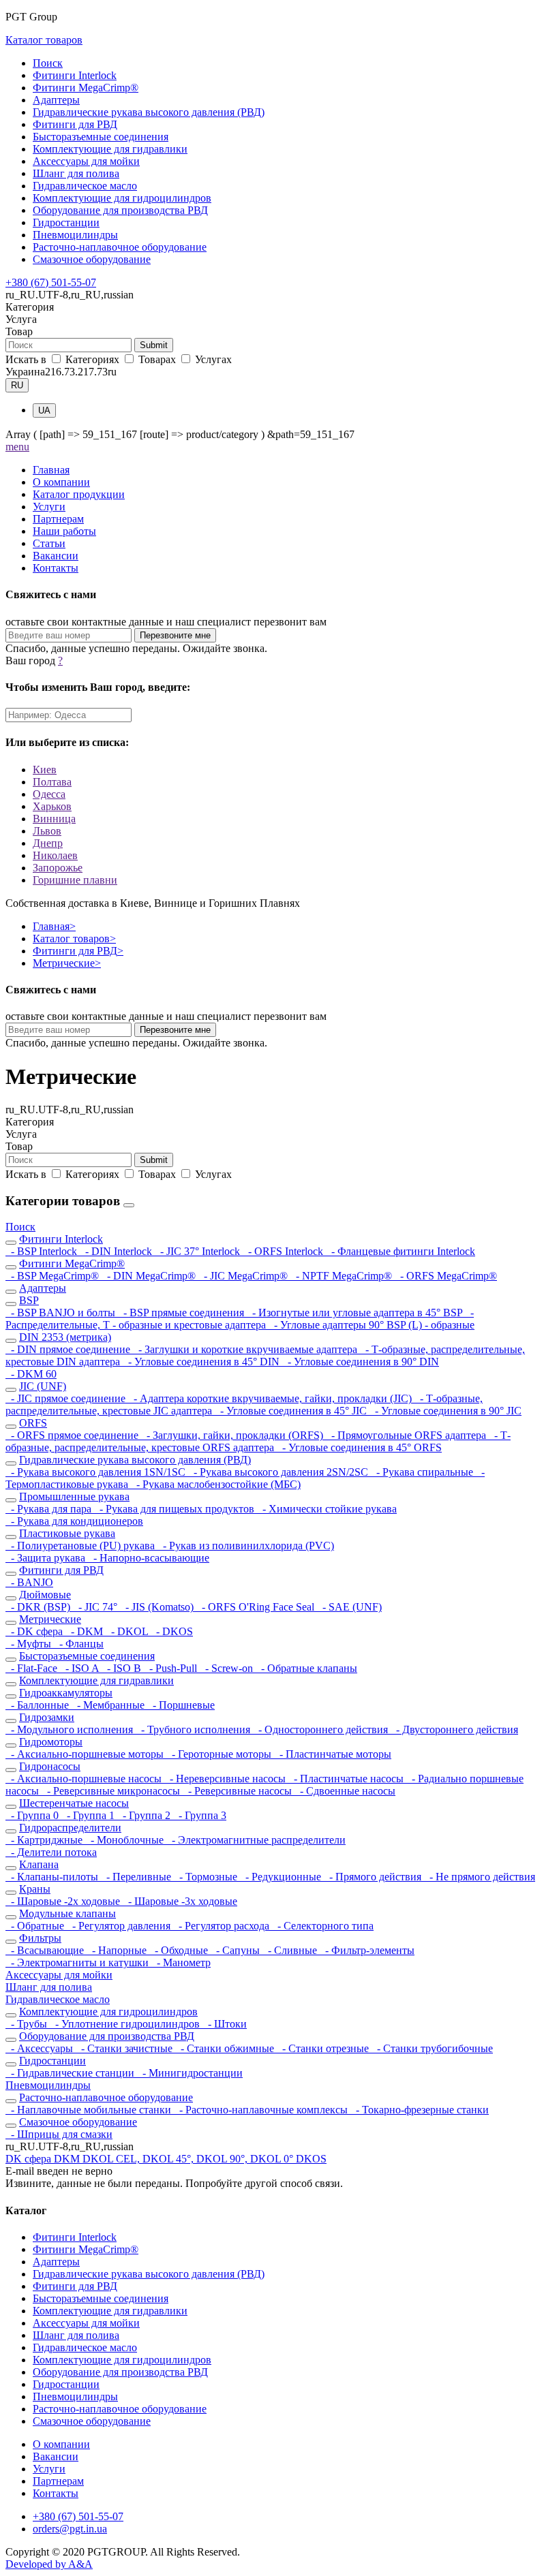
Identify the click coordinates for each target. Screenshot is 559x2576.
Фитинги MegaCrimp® (86, 88)
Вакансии (56, 556)
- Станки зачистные (125, 2048)
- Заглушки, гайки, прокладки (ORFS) (233, 1435)
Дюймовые (45, 1595)
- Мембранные (109, 1705)
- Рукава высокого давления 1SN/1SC (97, 1472)
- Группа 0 (33, 1815)
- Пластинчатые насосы (347, 1779)
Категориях (92, 359)
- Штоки (225, 2024)
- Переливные (137, 1877)
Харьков (52, 806)
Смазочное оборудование (92, 259)
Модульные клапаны (67, 1913)
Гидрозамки (47, 1717)
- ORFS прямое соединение (73, 1435)
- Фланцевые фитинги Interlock (401, 1251)
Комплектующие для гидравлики (110, 149)
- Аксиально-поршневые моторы (86, 1754)
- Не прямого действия (480, 1877)
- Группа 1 (89, 1815)
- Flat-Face (33, 1668)
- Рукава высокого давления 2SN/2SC (279, 1472)
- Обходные (180, 1950)
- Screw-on (228, 1668)
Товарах (157, 359)
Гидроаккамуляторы (66, 1693)
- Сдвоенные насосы (345, 1791)
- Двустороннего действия (454, 1729)
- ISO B (123, 1668)
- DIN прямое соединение (69, 1349)
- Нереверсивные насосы (226, 1779)
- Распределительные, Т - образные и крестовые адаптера (240, 1319)
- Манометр (181, 1962)
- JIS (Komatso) (158, 1607)
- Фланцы (79, 1644)
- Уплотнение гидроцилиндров (126, 2024)
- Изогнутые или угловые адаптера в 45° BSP (356, 1313)
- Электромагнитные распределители (256, 1840)
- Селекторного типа (323, 1926)
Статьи (49, 543)
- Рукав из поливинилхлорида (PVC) (246, 1546)
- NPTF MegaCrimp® (343, 1276)
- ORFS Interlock (284, 1251)
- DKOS (172, 1631)
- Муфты (30, 1644)
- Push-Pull (172, 1668)
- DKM (86, 1631)
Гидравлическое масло (85, 186)
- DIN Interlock (117, 1251)
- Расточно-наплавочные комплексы (262, 2110)
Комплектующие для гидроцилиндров (122, 198)
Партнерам (58, 519)
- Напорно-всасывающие (149, 1558)
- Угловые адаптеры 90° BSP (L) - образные (372, 1325)
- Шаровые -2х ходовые (64, 1901)
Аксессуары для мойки (86, 161)
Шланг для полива (76, 173)
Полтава (52, 782)
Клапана (39, 1864)
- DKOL (128, 1631)
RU (17, 385)
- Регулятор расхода (223, 1926)
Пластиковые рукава (67, 1533)
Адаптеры (56, 100)
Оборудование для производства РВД (120, 210)
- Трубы (28, 2024)
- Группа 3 (200, 1815)
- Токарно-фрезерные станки (420, 2110)
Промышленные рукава (74, 1496)
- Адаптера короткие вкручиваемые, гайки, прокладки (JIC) (271, 1398)
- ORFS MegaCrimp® (446, 1276)
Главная (51, 470)
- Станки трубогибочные (432, 2048)
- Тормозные (207, 1877)
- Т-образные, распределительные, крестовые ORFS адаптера (258, 1441)
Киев (45, 770)
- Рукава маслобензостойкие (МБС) (216, 1484)
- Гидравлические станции (71, 2073)
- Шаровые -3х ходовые (180, 1901)
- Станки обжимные (226, 2048)
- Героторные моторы (220, 1754)
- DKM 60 (31, 1374)
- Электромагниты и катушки (78, 1962)
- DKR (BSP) (39, 1607)
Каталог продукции (79, 494)
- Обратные (36, 1926)
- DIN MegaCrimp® (150, 1276)
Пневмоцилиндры (75, 235)
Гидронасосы (50, 1766)
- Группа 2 (145, 1815)
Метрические (67, 963)
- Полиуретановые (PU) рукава (81, 1546)
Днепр (48, 843)
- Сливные (291, 1950)
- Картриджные (45, 1840)
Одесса (49, 794)
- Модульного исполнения (71, 1729)
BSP (29, 1300)
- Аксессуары (41, 2048)
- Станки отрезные (324, 2048)
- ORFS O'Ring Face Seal (257, 1607)
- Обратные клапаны (306, 1668)
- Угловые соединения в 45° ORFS (359, 1447)
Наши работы (64, 531)
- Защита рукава (47, 1558)
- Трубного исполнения (194, 1729)
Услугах (212, 359)
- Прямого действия (374, 1877)
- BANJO (29, 1582)
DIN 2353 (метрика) (65, 1337)
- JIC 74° (96, 1607)
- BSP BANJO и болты (62, 1313)
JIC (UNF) (43, 1386)
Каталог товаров (44, 40)
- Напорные (118, 1950)
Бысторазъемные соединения (101, 137)
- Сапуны (237, 1950)
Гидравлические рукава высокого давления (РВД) (149, 112)
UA (44, 410)
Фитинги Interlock (75, 75)
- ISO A (81, 1668)
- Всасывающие (46, 1950)
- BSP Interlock (43, 1251)
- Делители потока (51, 1852)
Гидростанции (66, 222)
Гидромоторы (51, 1742)
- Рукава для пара (50, 1509)
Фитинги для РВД (75, 124)
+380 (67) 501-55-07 (51, 282)
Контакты (56, 568)
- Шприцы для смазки (59, 2134)
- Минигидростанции (190, 2073)
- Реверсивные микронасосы (112, 1791)
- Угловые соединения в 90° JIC (445, 1411)
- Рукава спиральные (423, 1472)
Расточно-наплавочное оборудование (120, 247)
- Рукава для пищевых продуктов (176, 1509)
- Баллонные (39, 1705)
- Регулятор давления (120, 1926)
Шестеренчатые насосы (74, 1803)
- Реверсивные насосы (239, 1791)
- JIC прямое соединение (67, 1398)
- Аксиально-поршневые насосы (85, 1779)
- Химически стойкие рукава (327, 1509)
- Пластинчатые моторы (333, 1754)
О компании (61, 482)
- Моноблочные (126, 1840)
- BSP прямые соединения (182, 1313)
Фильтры (40, 1938)
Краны (35, 1889)
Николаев (55, 855)
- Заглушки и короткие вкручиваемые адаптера (246, 1349)
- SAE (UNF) (349, 1607)
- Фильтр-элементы (367, 1950)
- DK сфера (35, 1631)
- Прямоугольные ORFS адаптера (407, 1435)
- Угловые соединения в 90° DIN (361, 1362)
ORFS (33, 1423)
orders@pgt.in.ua (70, 2529)
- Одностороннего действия (322, 1729)
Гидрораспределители (70, 1828)
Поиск (48, 63)
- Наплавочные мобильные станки (90, 2110)
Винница (54, 819)
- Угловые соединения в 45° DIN (202, 1362)
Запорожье (58, 868)
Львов (47, 831)
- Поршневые (181, 1705)
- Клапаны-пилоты (53, 1877)
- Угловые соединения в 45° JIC (292, 1411)
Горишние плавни (75, 880)
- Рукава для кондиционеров (74, 1521)
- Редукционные (282, 1877)
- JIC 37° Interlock (199, 1251)
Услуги (49, 507)
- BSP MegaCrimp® (54, 1276)
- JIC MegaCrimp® (244, 1276)
